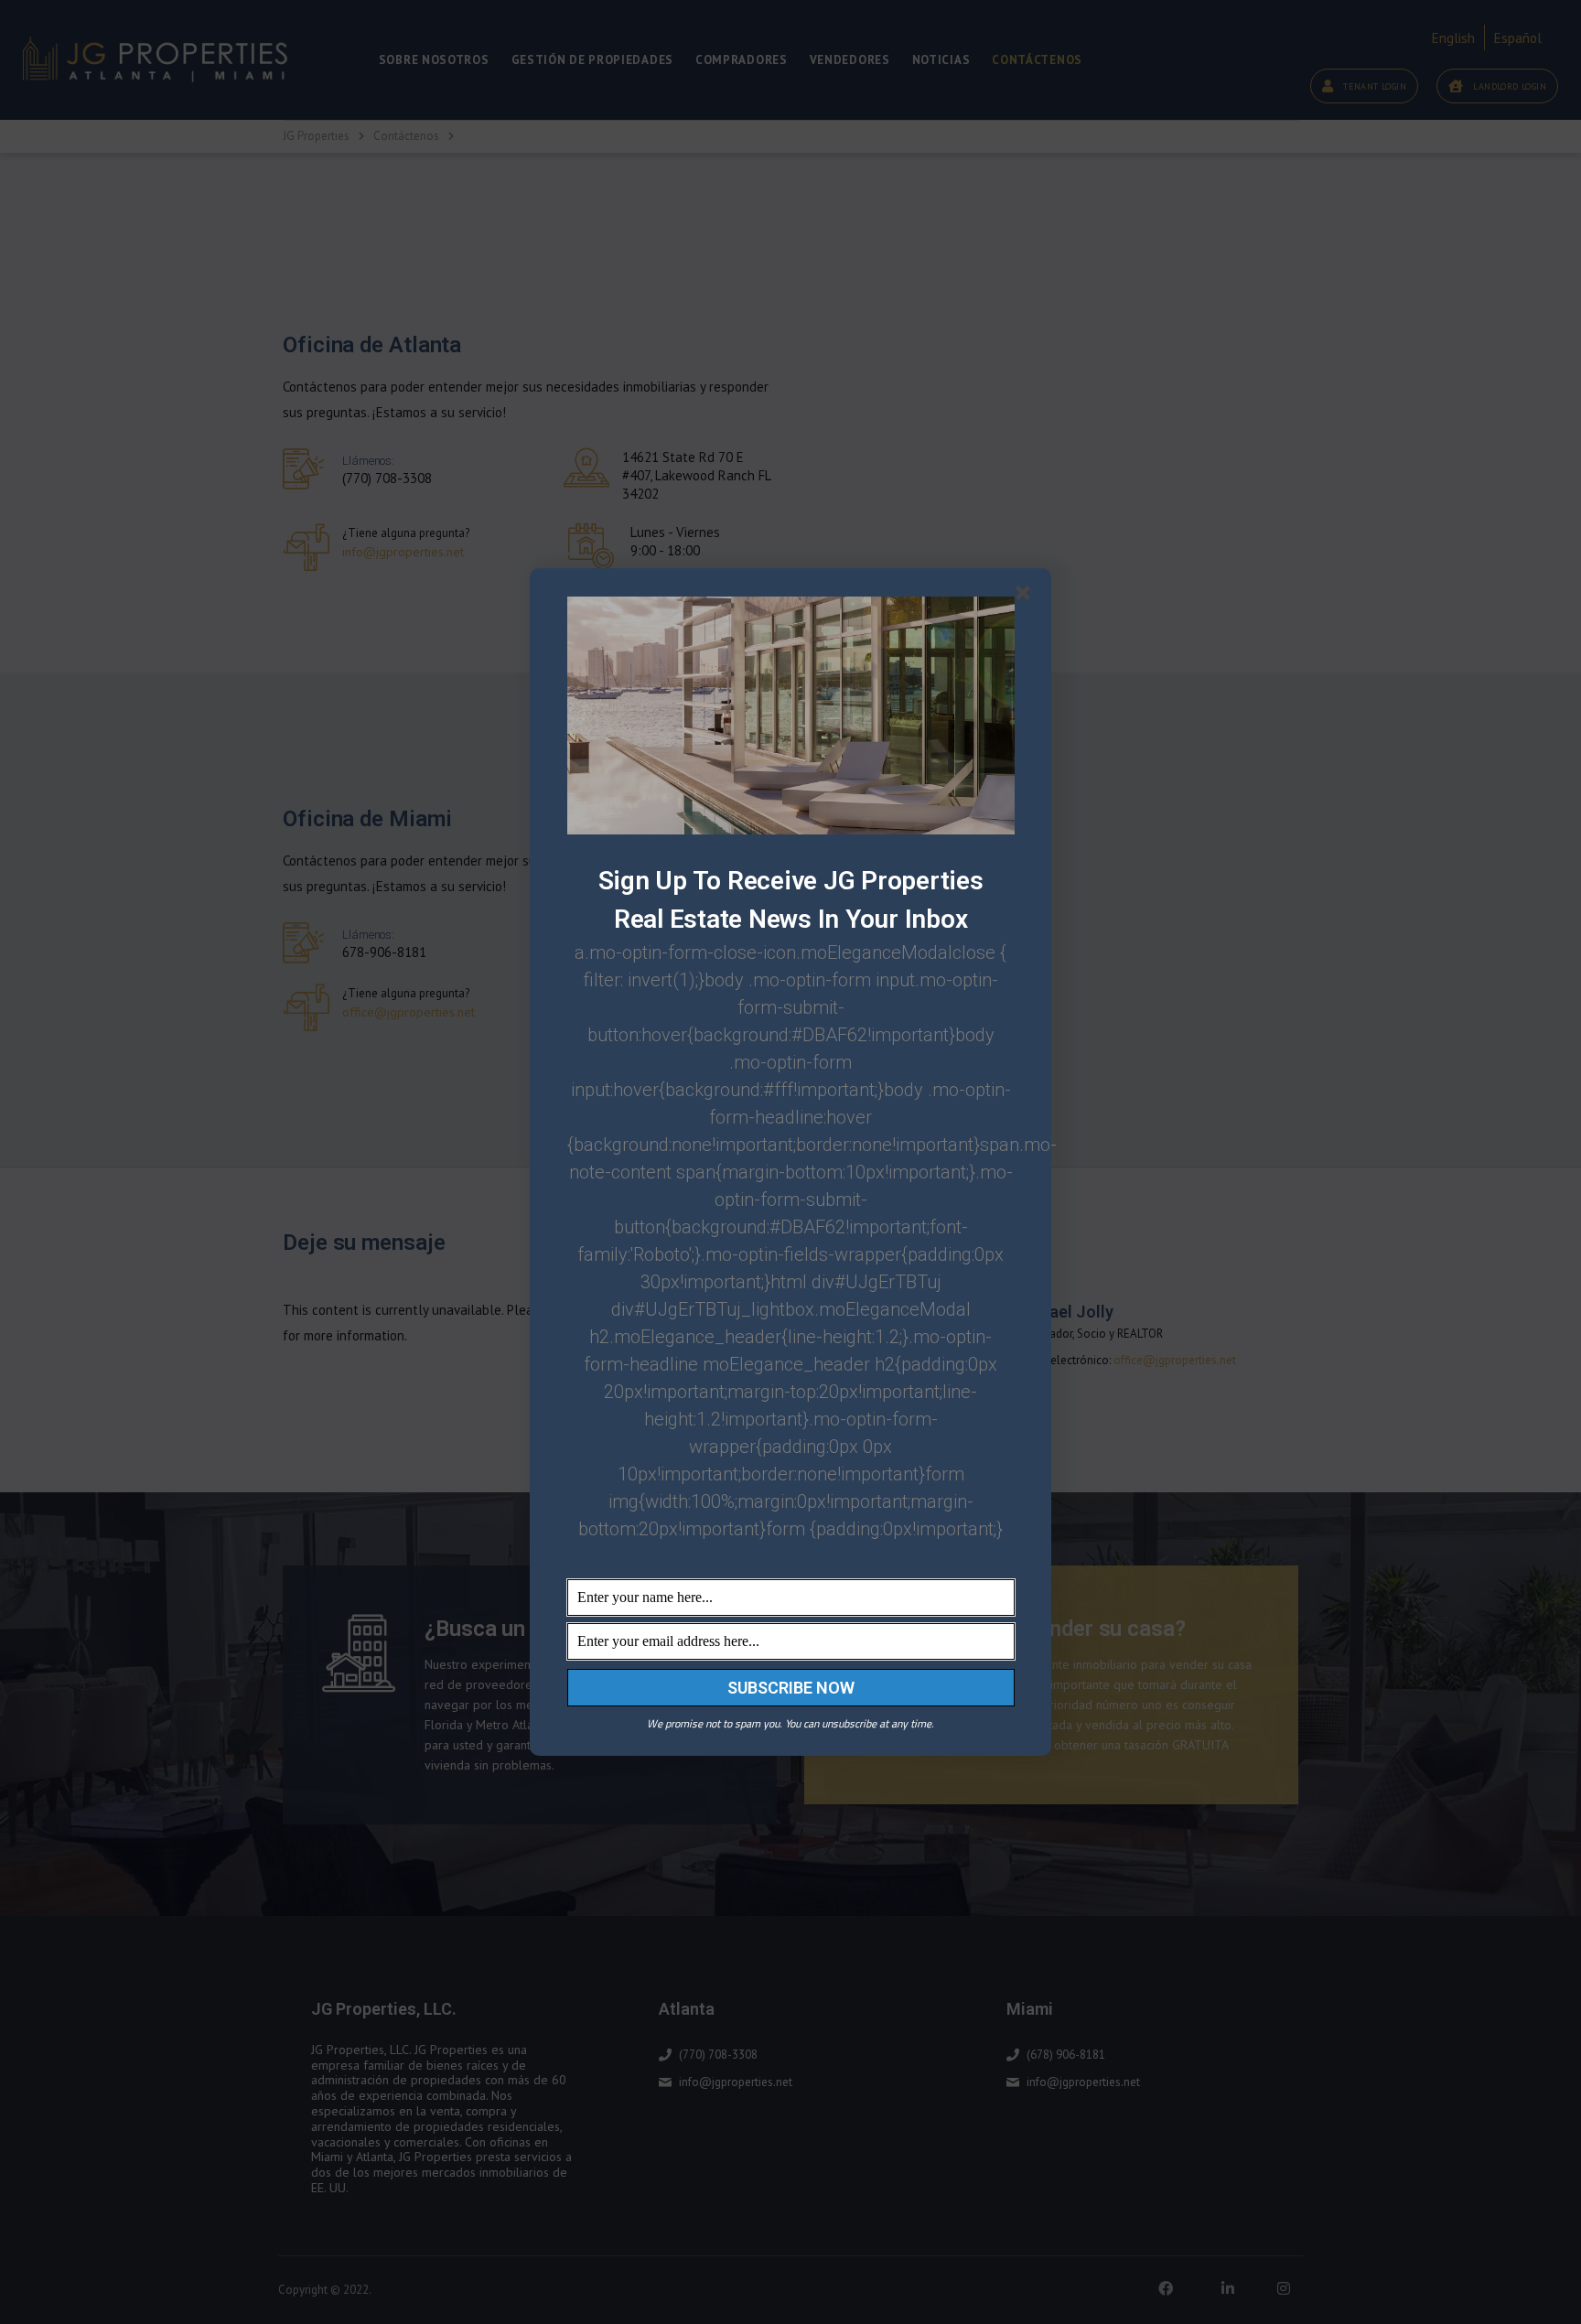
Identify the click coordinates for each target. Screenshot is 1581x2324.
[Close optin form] (1027, 597)
